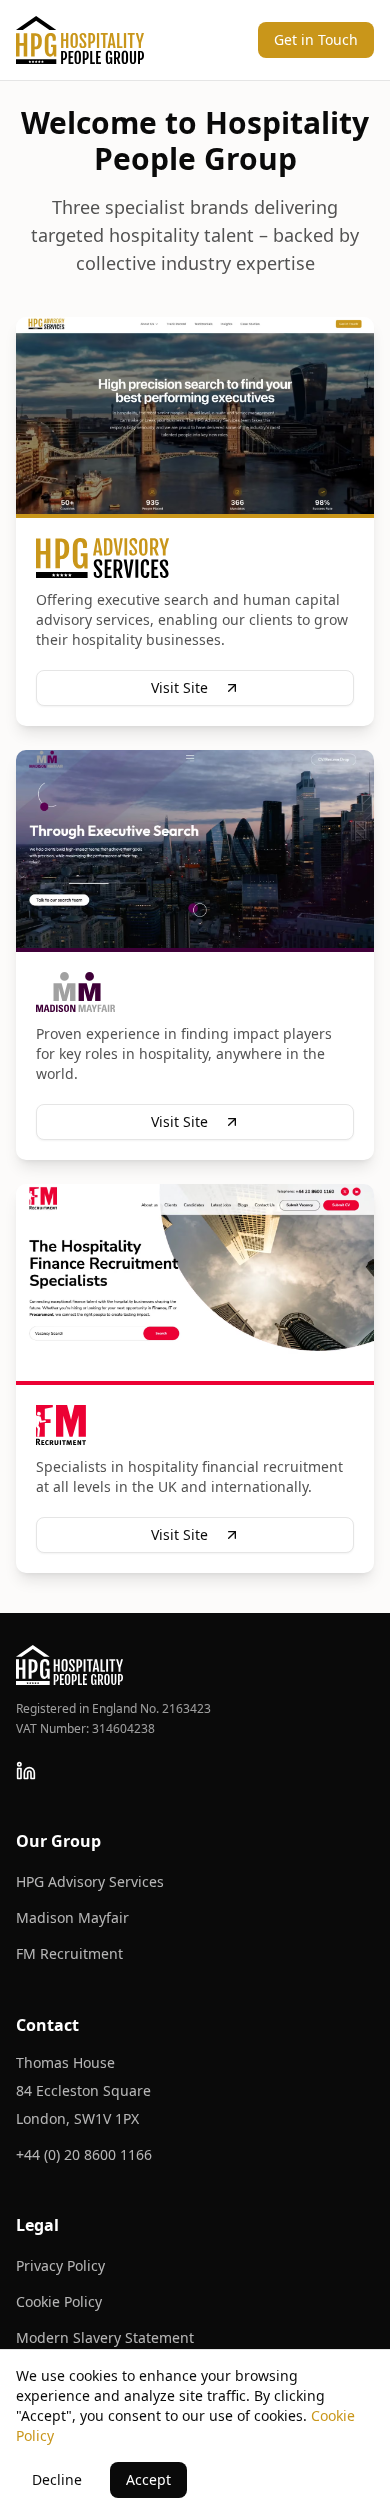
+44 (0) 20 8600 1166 (84, 2154)
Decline (57, 2479)
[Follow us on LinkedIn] (26, 1771)
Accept (148, 2479)
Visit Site (179, 687)
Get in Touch (316, 39)
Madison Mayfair (72, 1917)
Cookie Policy (59, 2301)
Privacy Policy (60, 2265)
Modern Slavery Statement (105, 2337)
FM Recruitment (69, 1953)
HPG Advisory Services (90, 1881)
